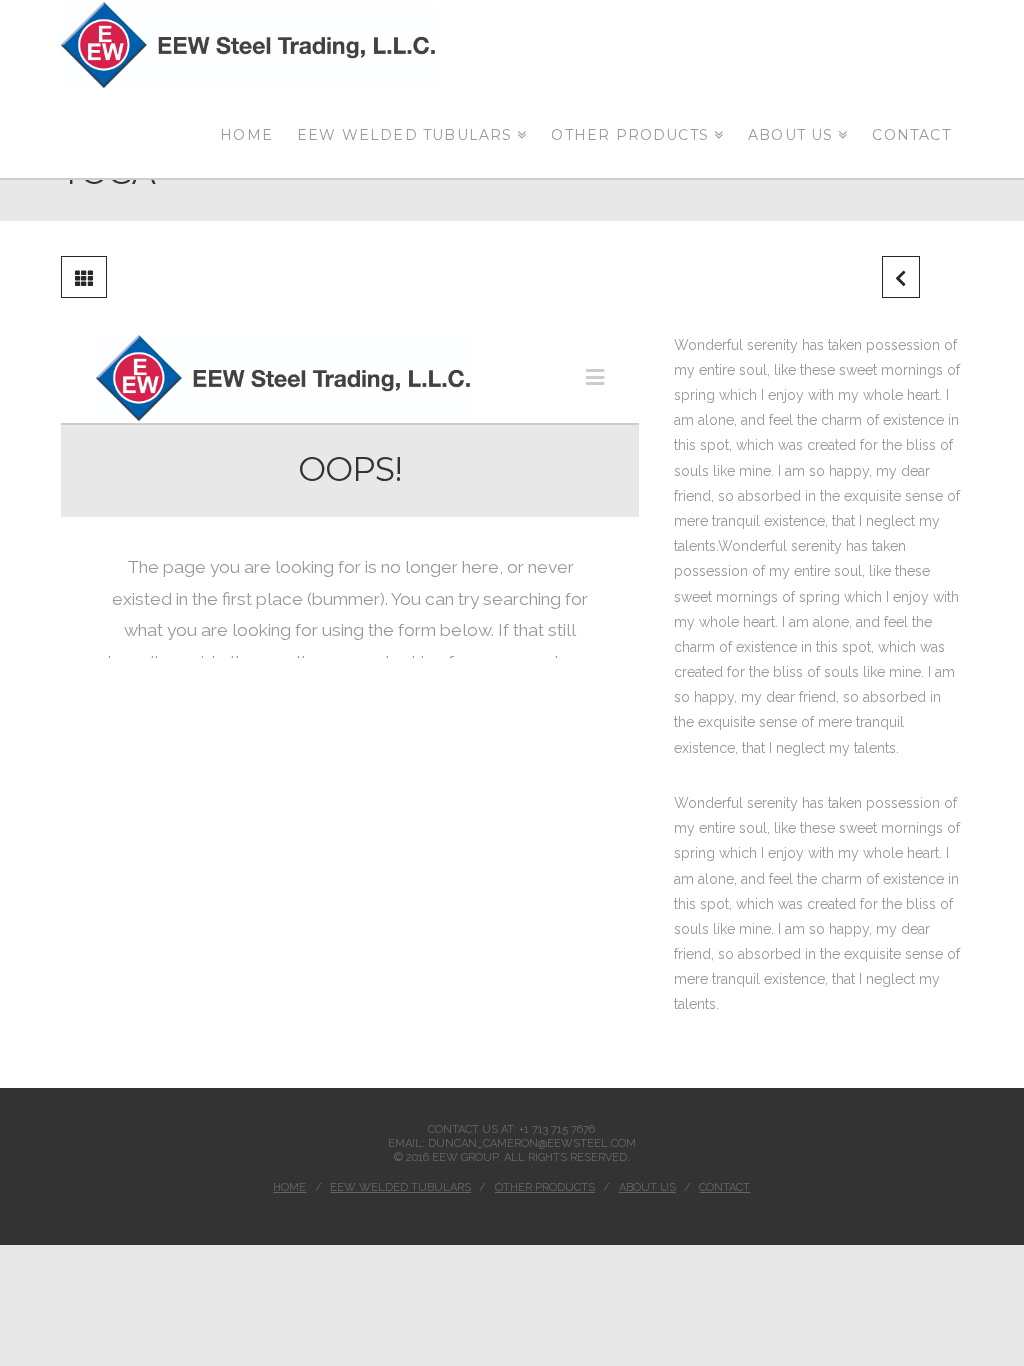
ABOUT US (647, 1187)
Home (289, 1187)
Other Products (545, 1187)
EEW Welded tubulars (400, 1187)
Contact (724, 1187)
